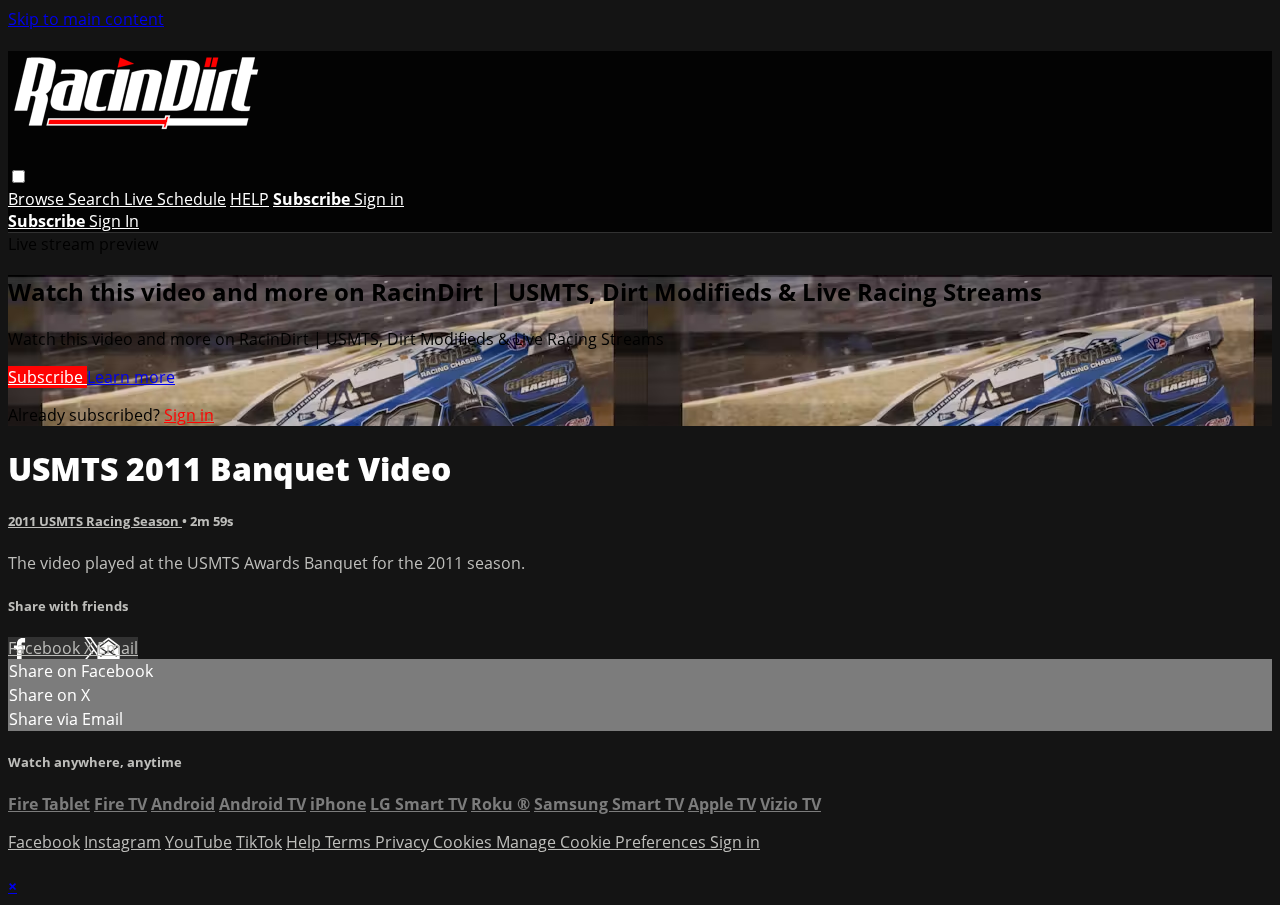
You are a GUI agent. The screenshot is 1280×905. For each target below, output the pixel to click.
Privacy (404, 842)
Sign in (379, 199)
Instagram (122, 842)
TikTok (259, 842)
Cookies (464, 842)
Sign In (114, 221)
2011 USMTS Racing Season (95, 521)
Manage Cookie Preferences (603, 842)
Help (305, 842)
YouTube (198, 842)
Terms (350, 842)
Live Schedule (175, 199)
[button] (18, 176)
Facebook (46, 648)
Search (96, 199)
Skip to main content (86, 19)
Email (117, 648)
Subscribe (47, 377)
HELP (249, 199)
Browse (38, 199)
